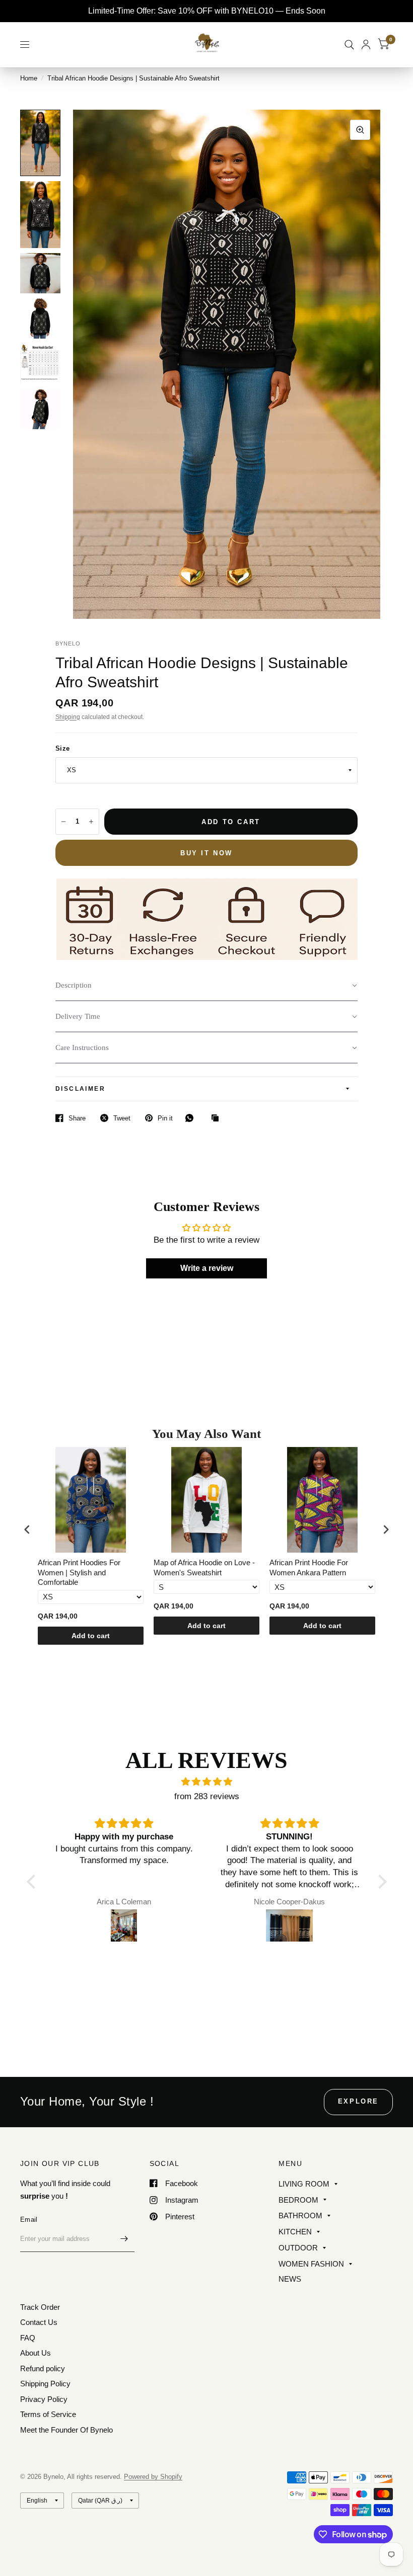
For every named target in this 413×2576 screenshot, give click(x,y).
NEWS (290, 2279)
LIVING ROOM (304, 2184)
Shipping (68, 717)
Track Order (40, 2307)
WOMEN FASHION (311, 2264)
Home (29, 78)
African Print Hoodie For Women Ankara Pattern (309, 1567)
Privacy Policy (44, 2399)
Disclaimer (80, 1089)
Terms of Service (48, 2414)
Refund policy (43, 2368)
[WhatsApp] (192, 1118)
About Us (36, 2353)
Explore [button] (358, 2101)
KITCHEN (295, 2232)
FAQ (28, 2338)
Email (29, 2220)
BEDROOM (298, 2200)
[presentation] (27, 1529)
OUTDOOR (298, 2248)
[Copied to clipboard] (218, 1118)
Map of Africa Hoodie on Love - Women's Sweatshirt (204, 1567)
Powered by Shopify (153, 2477)
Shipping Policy (45, 2384)
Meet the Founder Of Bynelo (66, 2430)
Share (77, 1118)
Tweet (122, 1118)
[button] (206, 986)
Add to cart (91, 1636)
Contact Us (39, 2322)
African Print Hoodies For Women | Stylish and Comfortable (79, 1572)
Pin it (165, 1118)
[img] (207, 1782)
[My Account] (366, 45)
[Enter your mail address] (124, 2239)
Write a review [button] (207, 1268)
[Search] (349, 45)
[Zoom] (360, 130)
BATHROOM (300, 2216)
